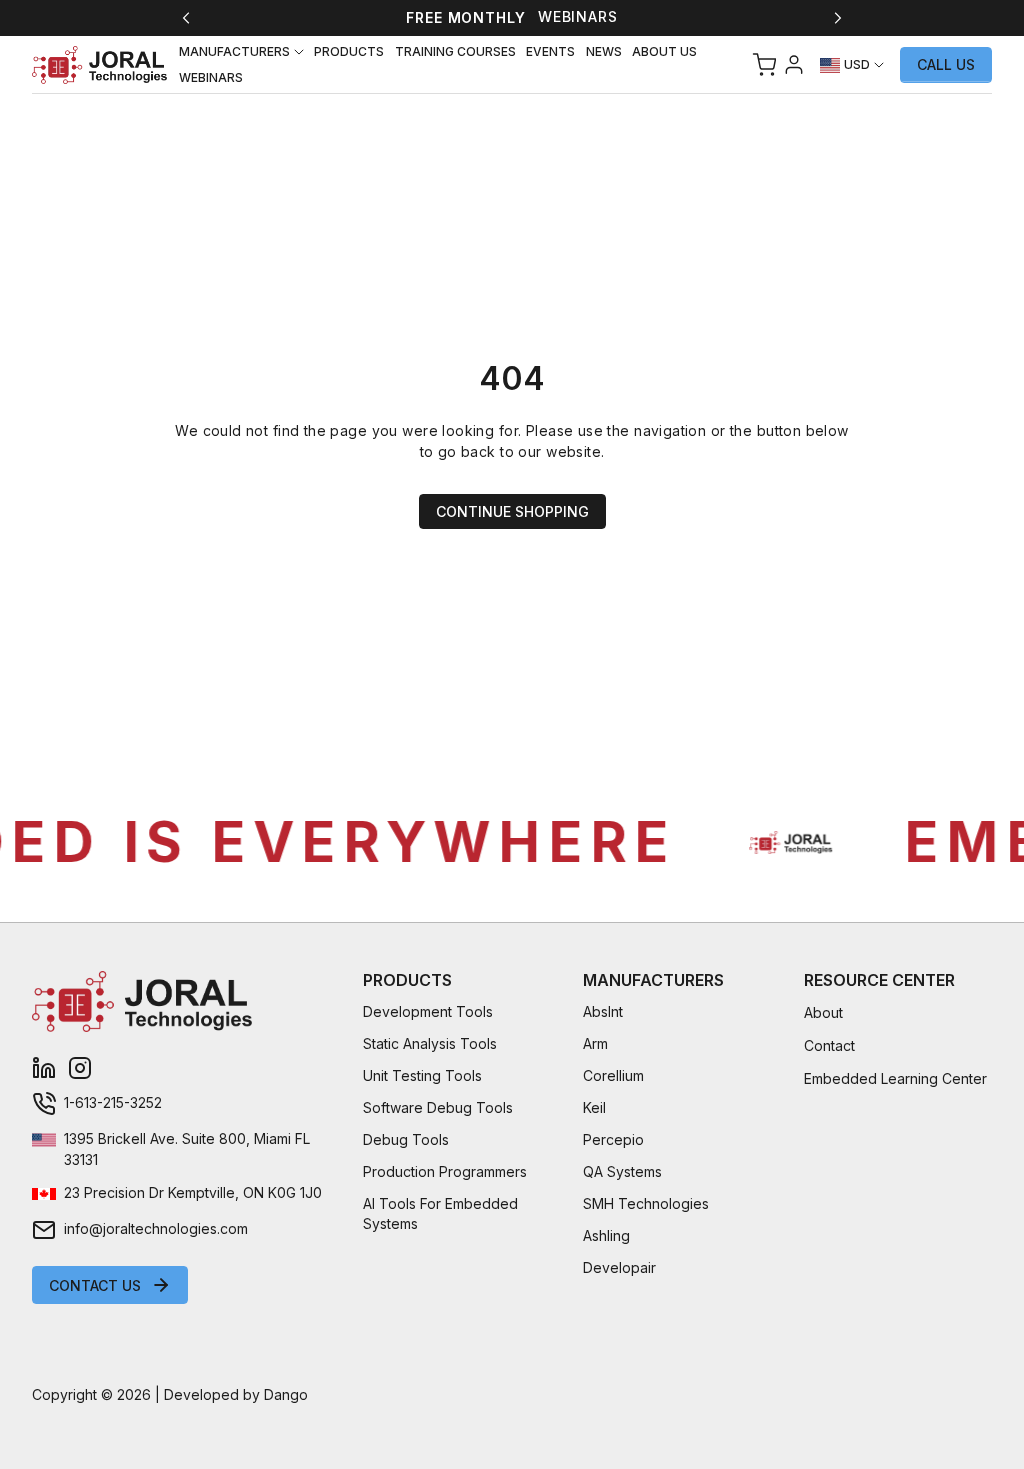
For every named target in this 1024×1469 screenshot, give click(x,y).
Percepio (613, 1139)
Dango (286, 1394)
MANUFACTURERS (234, 51)
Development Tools (428, 1011)
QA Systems (622, 1171)
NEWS (604, 51)
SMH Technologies (646, 1203)
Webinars (578, 16)
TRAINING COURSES (455, 51)
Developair (619, 1267)
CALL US (946, 64)
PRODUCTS (349, 51)
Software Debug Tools (438, 1107)
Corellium (613, 1075)
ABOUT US (664, 51)
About (823, 1012)
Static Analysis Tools (430, 1043)
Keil (594, 1107)
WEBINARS (211, 77)
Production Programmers (445, 1171)
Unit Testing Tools (422, 1075)
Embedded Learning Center (895, 1078)
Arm (595, 1043)
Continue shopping (512, 511)
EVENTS (550, 51)
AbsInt (603, 1011)
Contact (829, 1045)
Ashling (606, 1235)
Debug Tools (406, 1139)
